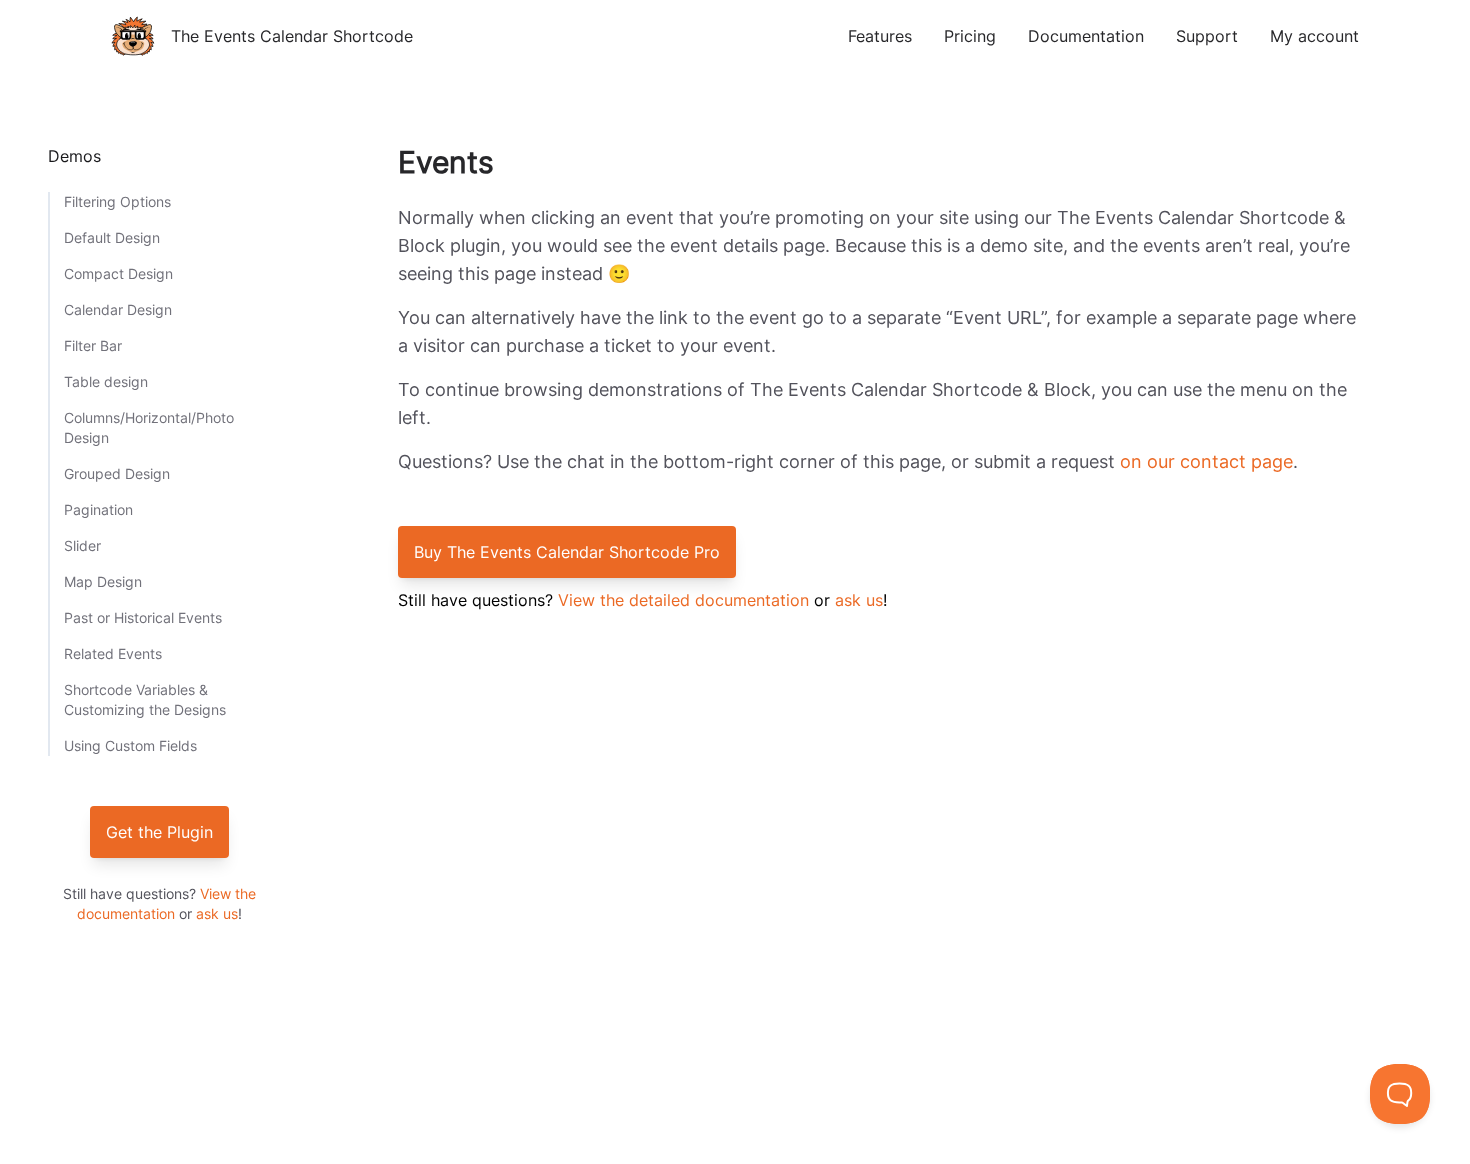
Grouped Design (117, 473)
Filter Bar (93, 345)
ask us (217, 913)
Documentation (1086, 36)
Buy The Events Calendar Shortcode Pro (567, 552)
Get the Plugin (159, 832)
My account (1314, 36)
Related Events (113, 653)
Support (1207, 36)
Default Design (112, 237)
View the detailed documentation (683, 600)
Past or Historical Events (143, 617)
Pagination (98, 509)
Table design (106, 381)
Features (880, 36)
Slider (82, 545)
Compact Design (118, 273)
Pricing (970, 36)
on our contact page (1206, 461)
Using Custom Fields (130, 745)
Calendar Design (118, 309)
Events (446, 162)
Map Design (103, 581)
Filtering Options (117, 201)
